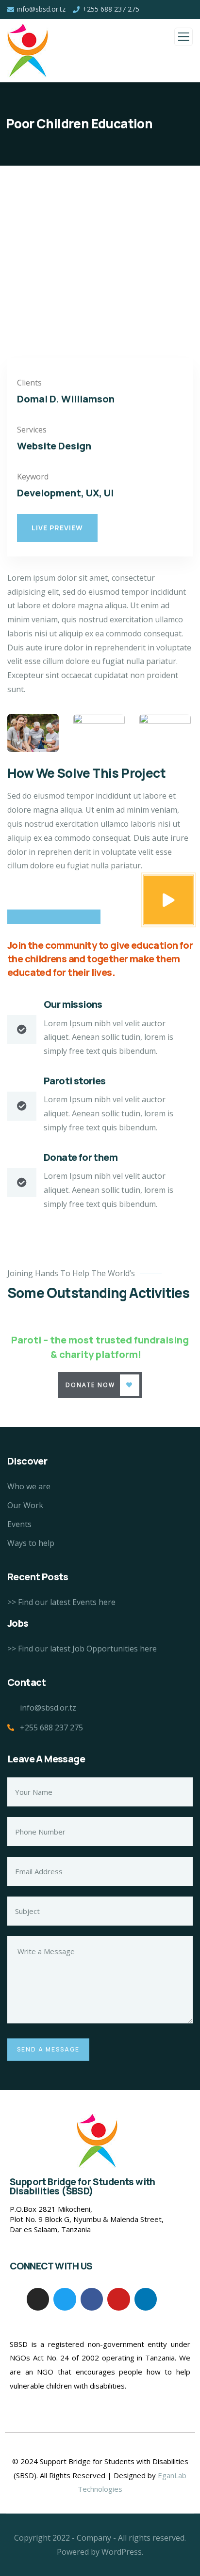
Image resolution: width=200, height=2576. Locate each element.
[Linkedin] (146, 2299)
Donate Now (90, 1385)
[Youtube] (118, 2299)
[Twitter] (65, 2299)
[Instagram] (38, 2299)
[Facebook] (92, 2299)
